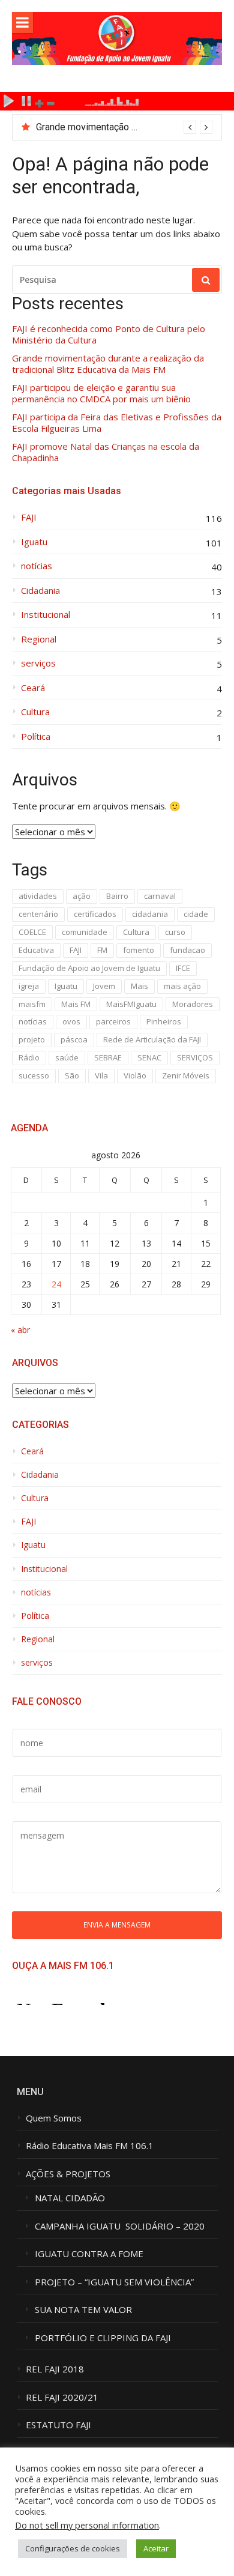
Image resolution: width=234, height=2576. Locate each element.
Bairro (117, 896)
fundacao (187, 950)
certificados (95, 914)
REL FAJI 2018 (55, 2369)
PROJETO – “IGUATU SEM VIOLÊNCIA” (114, 2282)
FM (102, 950)
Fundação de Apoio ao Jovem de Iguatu (89, 968)
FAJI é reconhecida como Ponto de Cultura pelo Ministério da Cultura (109, 335)
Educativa (36, 950)
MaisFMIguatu (131, 1004)
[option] (124, 127)
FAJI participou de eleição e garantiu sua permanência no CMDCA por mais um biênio (101, 394)
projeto (32, 1039)
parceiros (113, 1021)
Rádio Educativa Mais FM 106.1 (90, 2146)
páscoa (74, 1039)
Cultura (35, 712)
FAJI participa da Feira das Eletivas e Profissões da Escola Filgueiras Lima (117, 423)
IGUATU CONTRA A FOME (89, 2254)
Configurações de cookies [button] (73, 2548)
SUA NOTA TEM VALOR (83, 2310)
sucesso (34, 1075)
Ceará (33, 688)
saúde (67, 1057)
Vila (101, 1075)
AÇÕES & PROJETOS (68, 2174)
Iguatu (34, 542)
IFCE (183, 968)
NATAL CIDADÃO (70, 2198)
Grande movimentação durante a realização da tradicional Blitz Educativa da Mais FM (108, 364)
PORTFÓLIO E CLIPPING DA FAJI (103, 2338)
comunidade (85, 932)
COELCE (32, 932)
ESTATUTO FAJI (58, 2425)
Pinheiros (164, 1021)
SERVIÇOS (195, 1057)
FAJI (29, 517)
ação (82, 896)
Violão (135, 1075)
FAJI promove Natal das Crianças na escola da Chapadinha (106, 452)
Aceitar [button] (156, 2548)
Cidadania (40, 591)
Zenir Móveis (186, 1075)
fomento (139, 950)
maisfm (32, 1004)
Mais (139, 986)
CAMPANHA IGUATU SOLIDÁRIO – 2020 (120, 2226)
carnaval (160, 896)
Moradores (193, 1004)
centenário (38, 914)
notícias (37, 566)
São (72, 1075)
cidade (196, 914)
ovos (71, 1021)
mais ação (182, 986)
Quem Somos (54, 2118)
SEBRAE (108, 1057)
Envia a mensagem (117, 1924)
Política (36, 736)
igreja (29, 986)
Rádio (29, 1057)
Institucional (46, 615)
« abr (20, 1330)
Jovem (104, 986)
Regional (39, 639)
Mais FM (76, 1004)
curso (175, 932)
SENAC (149, 1057)
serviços (38, 663)
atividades (38, 896)
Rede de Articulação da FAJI (152, 1039)
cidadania (150, 914)
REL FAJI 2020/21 (62, 2397)
